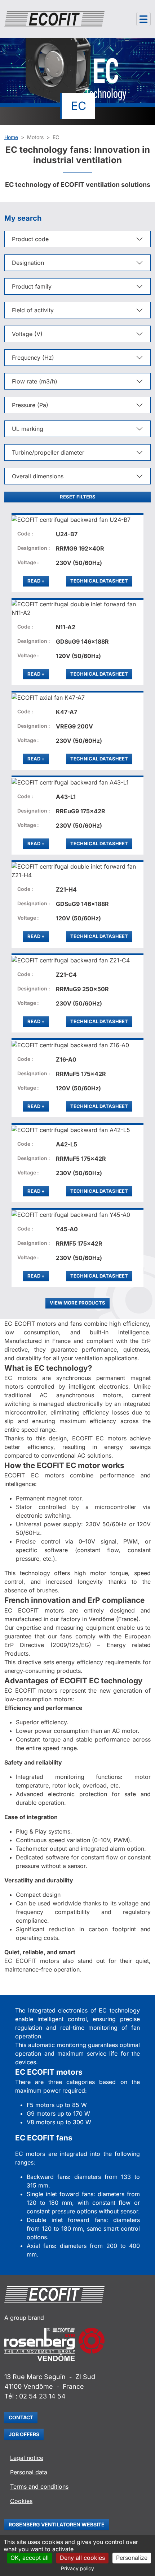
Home (11, 137)
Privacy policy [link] (77, 2568)
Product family (32, 286)
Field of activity (33, 310)
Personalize (132, 2558)
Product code (30, 239)
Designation (28, 263)
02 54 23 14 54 (42, 2396)
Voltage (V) (27, 334)
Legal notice (27, 2458)
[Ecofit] (54, 19)
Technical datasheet (99, 581)
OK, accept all (30, 2558)
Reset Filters (78, 497)
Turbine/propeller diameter (48, 452)
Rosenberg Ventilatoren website (57, 2524)
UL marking (28, 429)
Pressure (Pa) (30, 405)
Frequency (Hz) (33, 358)
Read (38, 581)
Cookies (21, 2501)
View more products (77, 1303)
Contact (21, 2417)
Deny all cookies (82, 2558)
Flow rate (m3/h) (35, 381)
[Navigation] (143, 19)
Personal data (29, 2472)
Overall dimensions (38, 476)
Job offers (24, 2434)
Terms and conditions (39, 2487)
